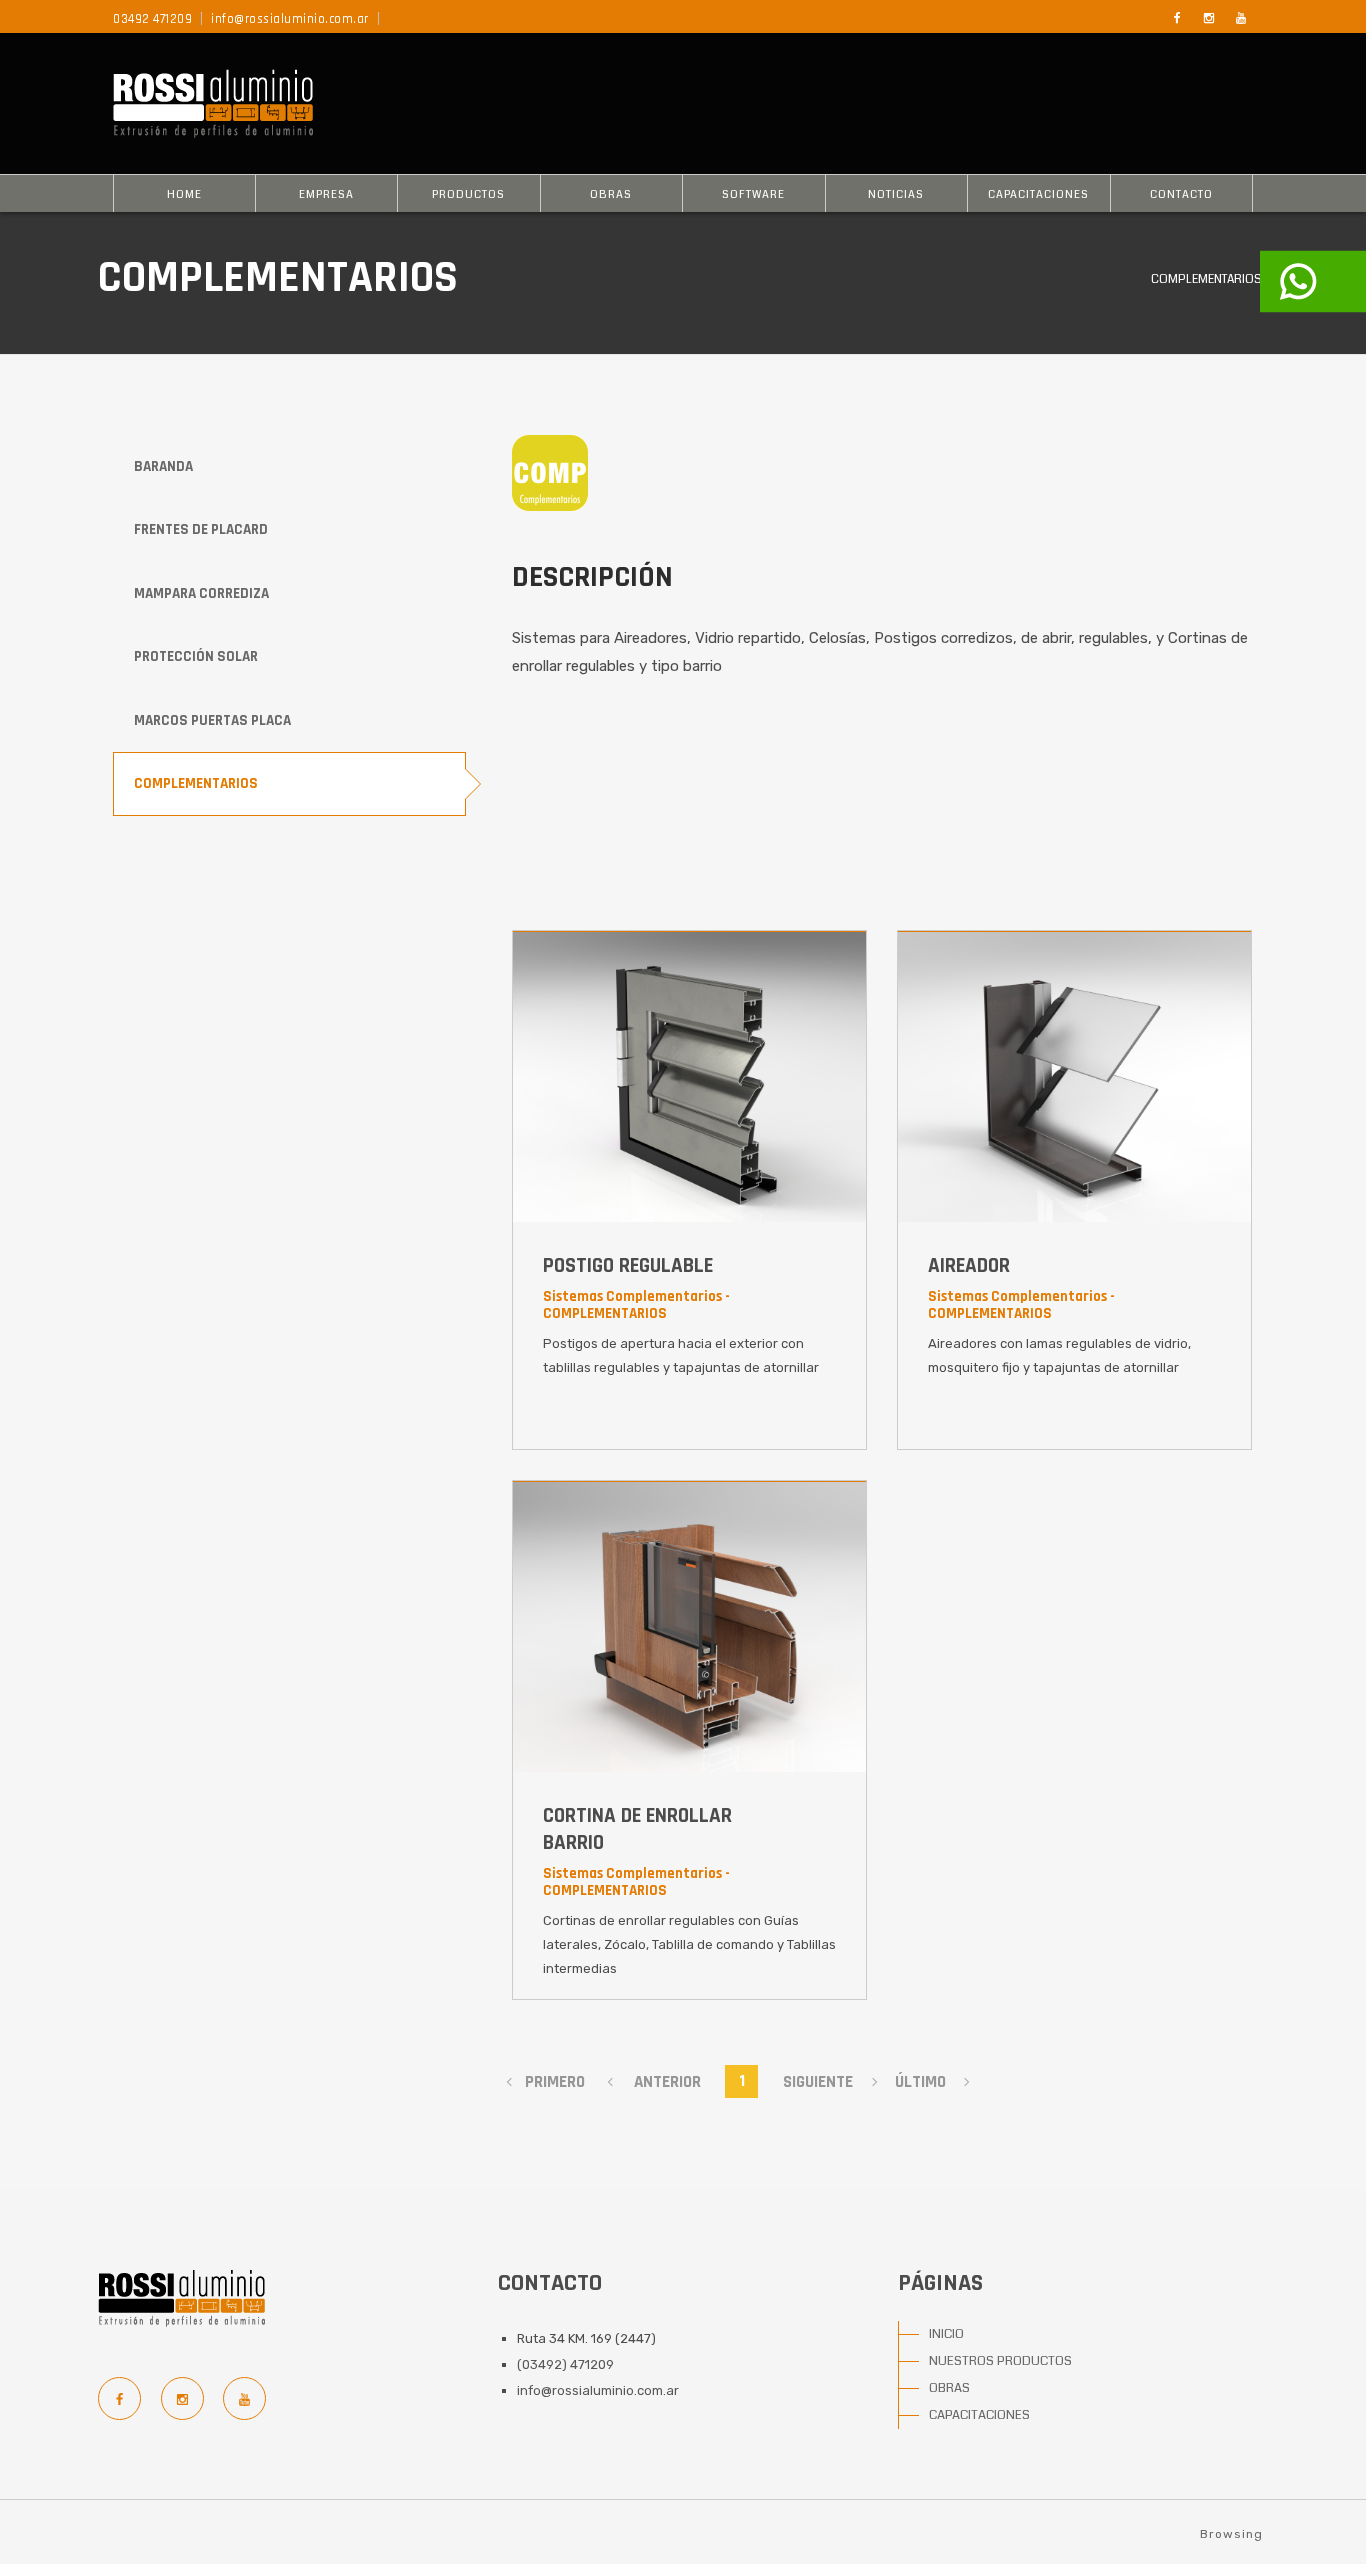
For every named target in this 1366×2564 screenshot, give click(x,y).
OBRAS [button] (611, 194)
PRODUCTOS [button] (468, 194)
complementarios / (1209, 279)
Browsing (1231, 2534)
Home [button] (184, 194)
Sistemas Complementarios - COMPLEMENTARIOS (636, 1305)
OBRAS (949, 2388)
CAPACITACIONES (1038, 194)
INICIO (946, 2334)
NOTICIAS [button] (896, 194)
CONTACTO (1181, 194)
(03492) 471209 (565, 2364)
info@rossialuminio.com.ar (290, 19)
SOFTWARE (753, 194)
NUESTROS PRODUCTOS (1000, 2361)
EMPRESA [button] (326, 194)
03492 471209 (152, 19)
